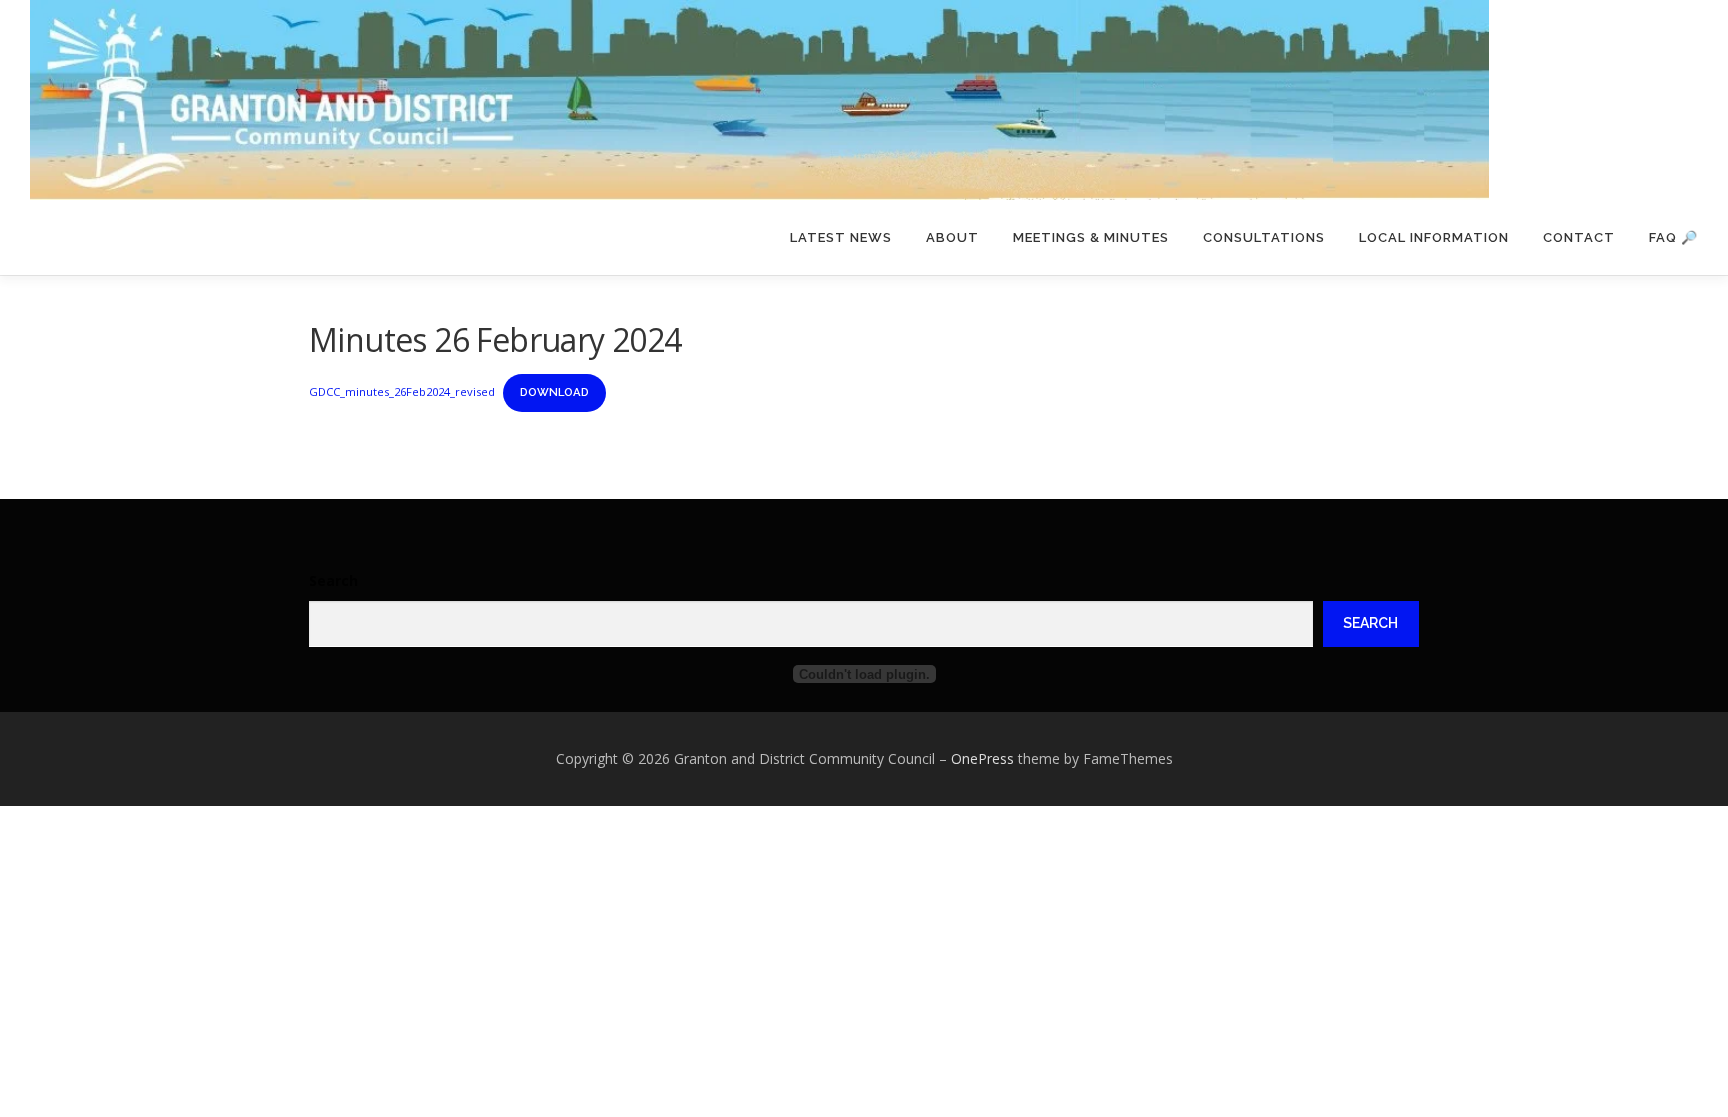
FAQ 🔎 (1673, 237)
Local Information (1434, 237)
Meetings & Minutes (1091, 237)
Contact (1579, 237)
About (952, 237)
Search (333, 580)
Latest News (841, 237)
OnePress (982, 758)
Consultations (1264, 237)
